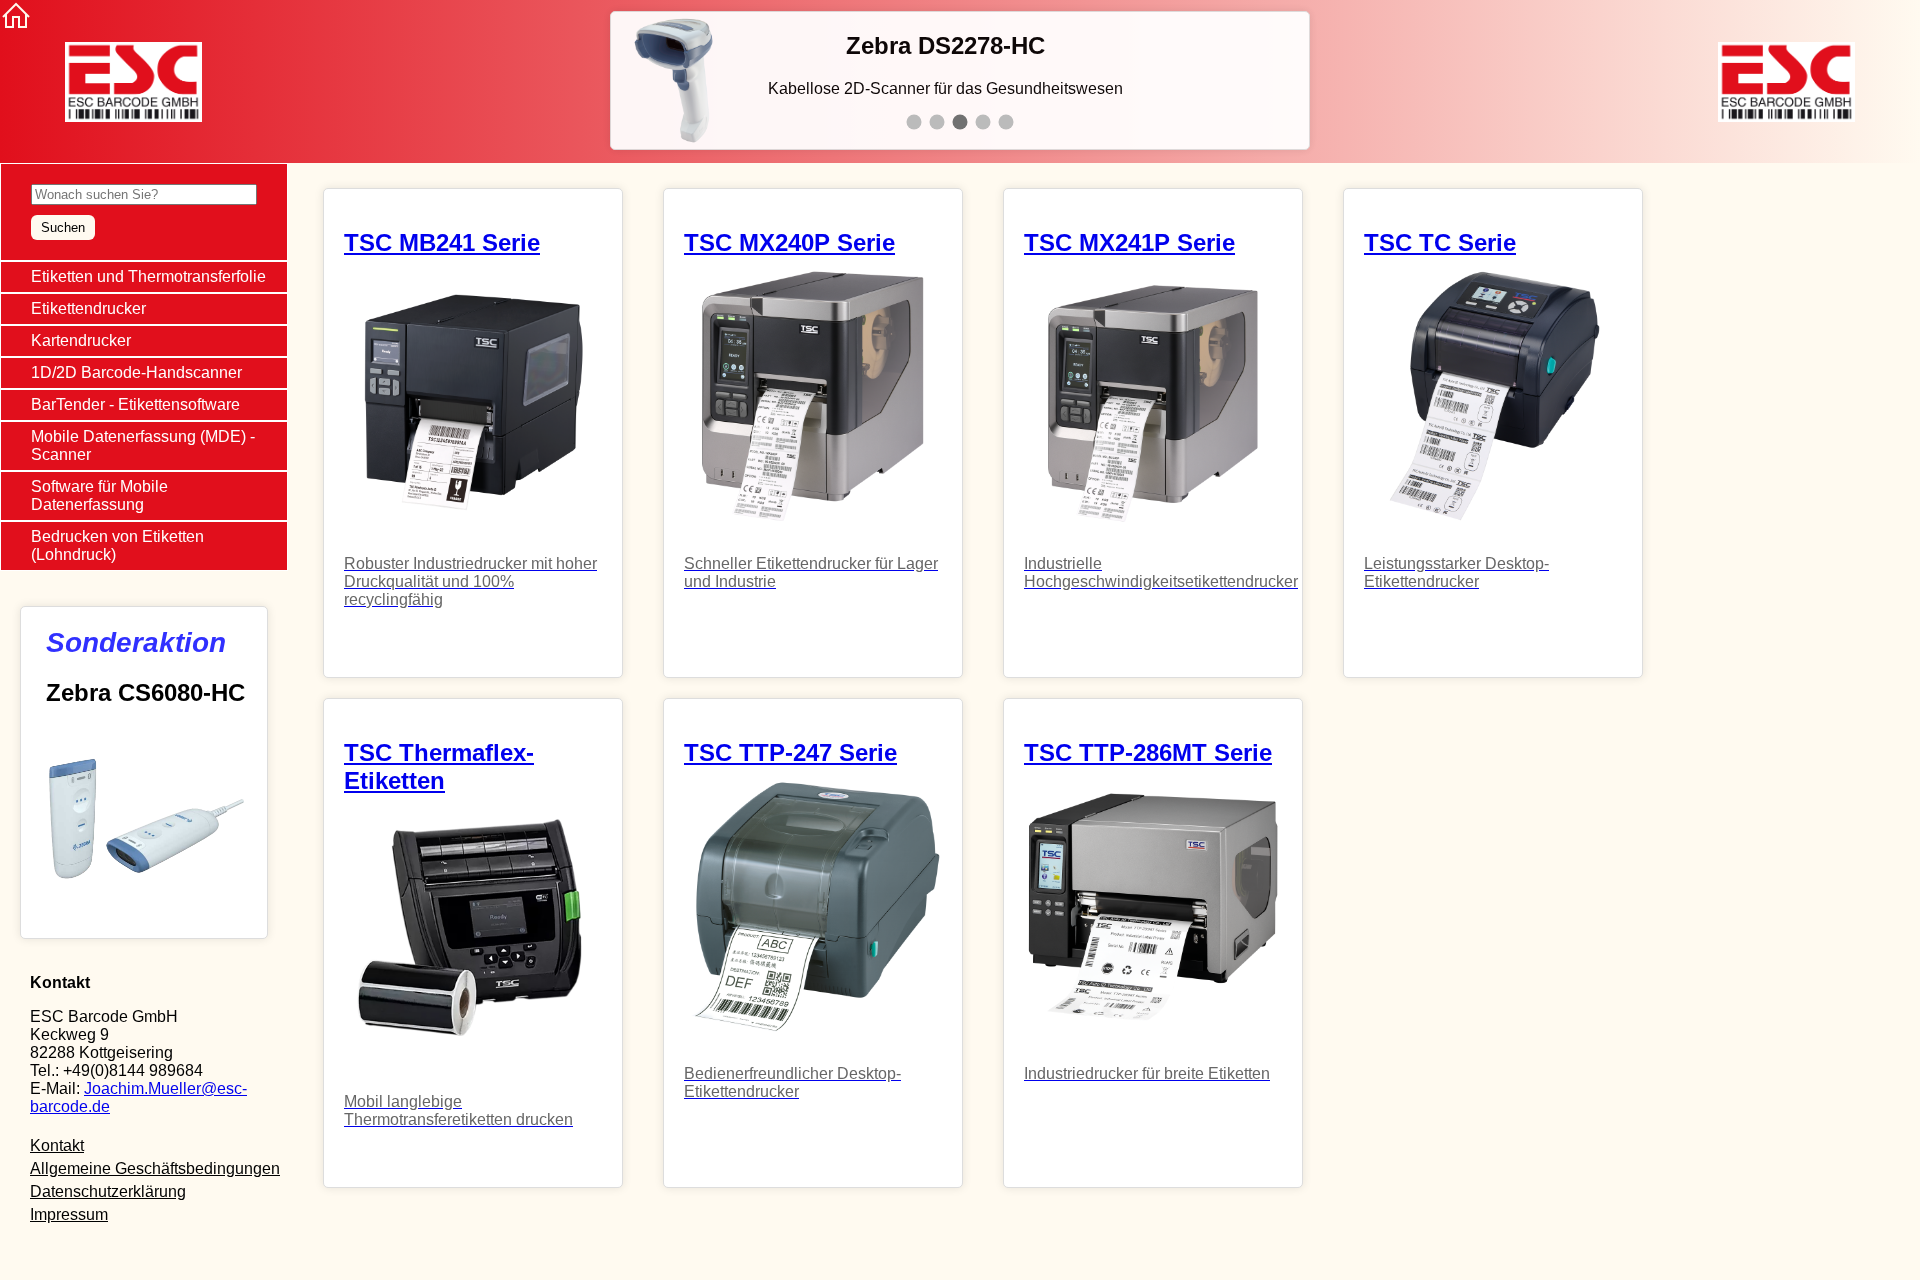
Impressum (69, 1214)
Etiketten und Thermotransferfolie (148, 276)
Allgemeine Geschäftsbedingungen (155, 1168)
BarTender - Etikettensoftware (135, 404)
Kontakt (57, 1145)
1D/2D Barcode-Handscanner (136, 372)
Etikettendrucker (88, 308)
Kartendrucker (81, 340)
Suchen (63, 227)
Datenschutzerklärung (108, 1191)
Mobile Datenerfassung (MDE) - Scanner (143, 445)
